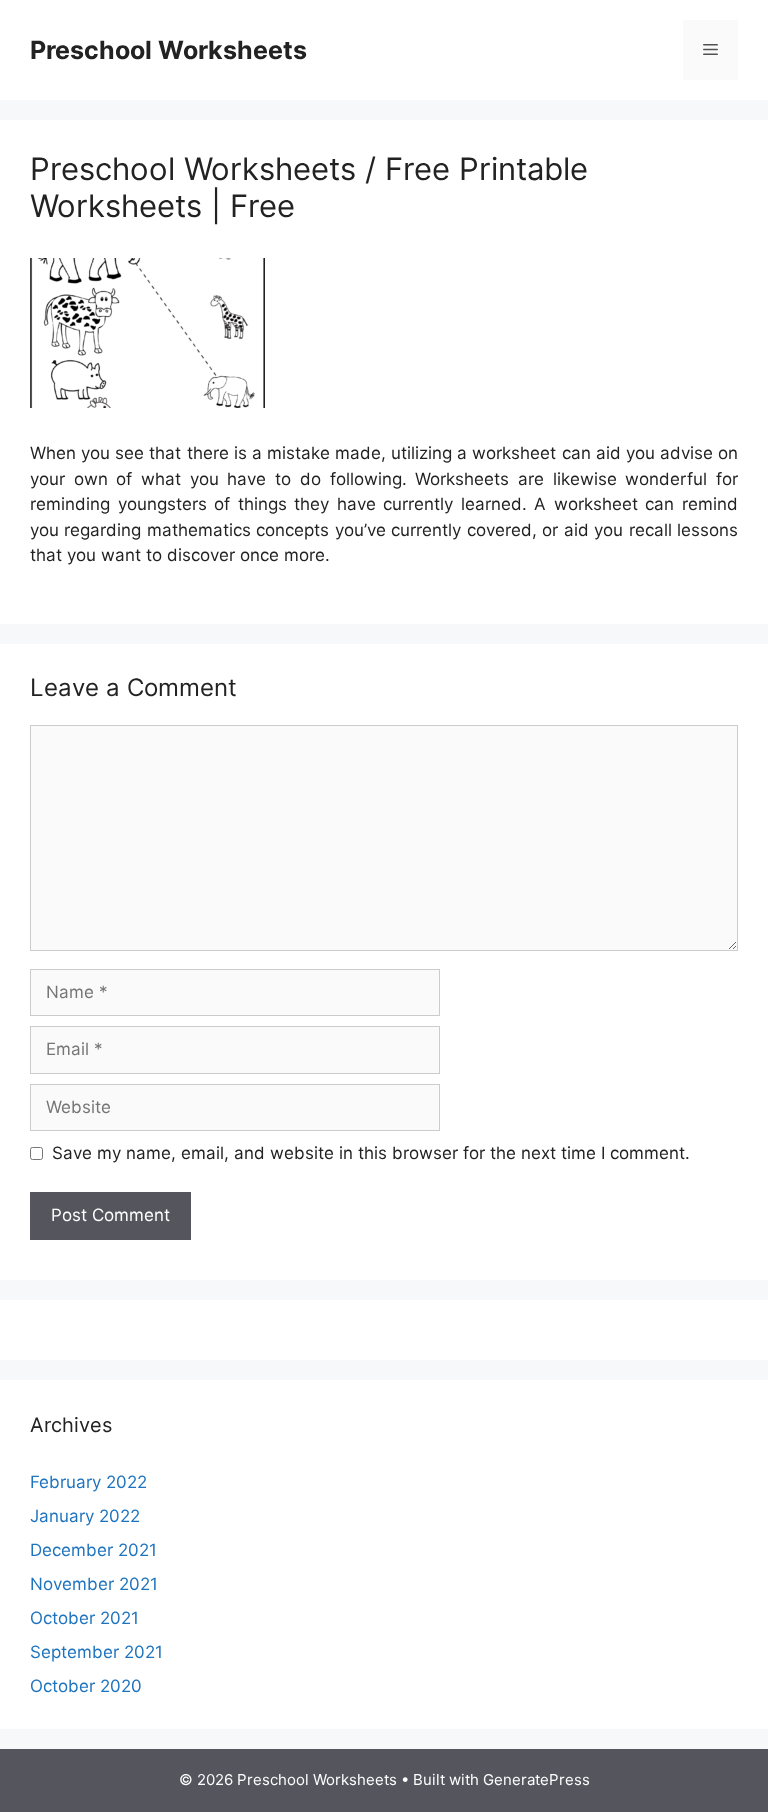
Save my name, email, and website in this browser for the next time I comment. (371, 1153)
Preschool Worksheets (168, 50)
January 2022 (85, 1516)
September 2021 (96, 1652)
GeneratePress (536, 1779)
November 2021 (94, 1584)
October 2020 (86, 1686)
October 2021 (84, 1618)
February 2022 (88, 1482)
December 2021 (93, 1550)
